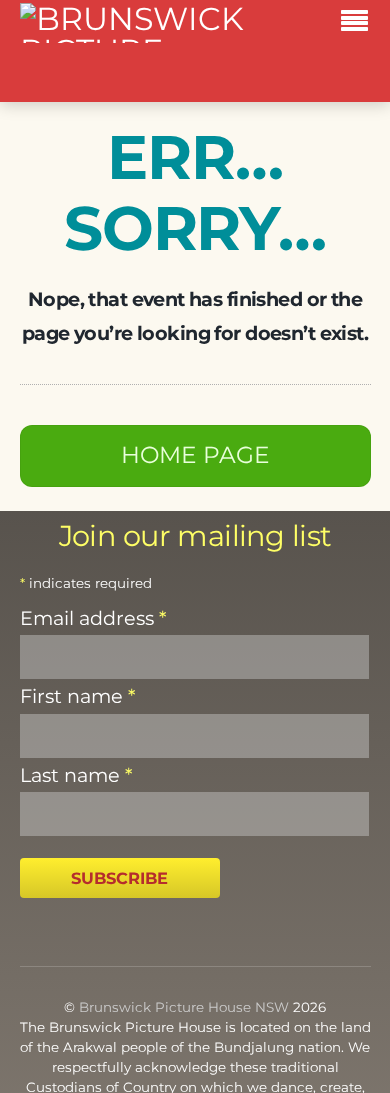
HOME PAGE (195, 455)
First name (77, 696)
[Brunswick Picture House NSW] (136, 81)
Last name (76, 775)
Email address (93, 618)
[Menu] (359, 24)
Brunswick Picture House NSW (184, 1007)
